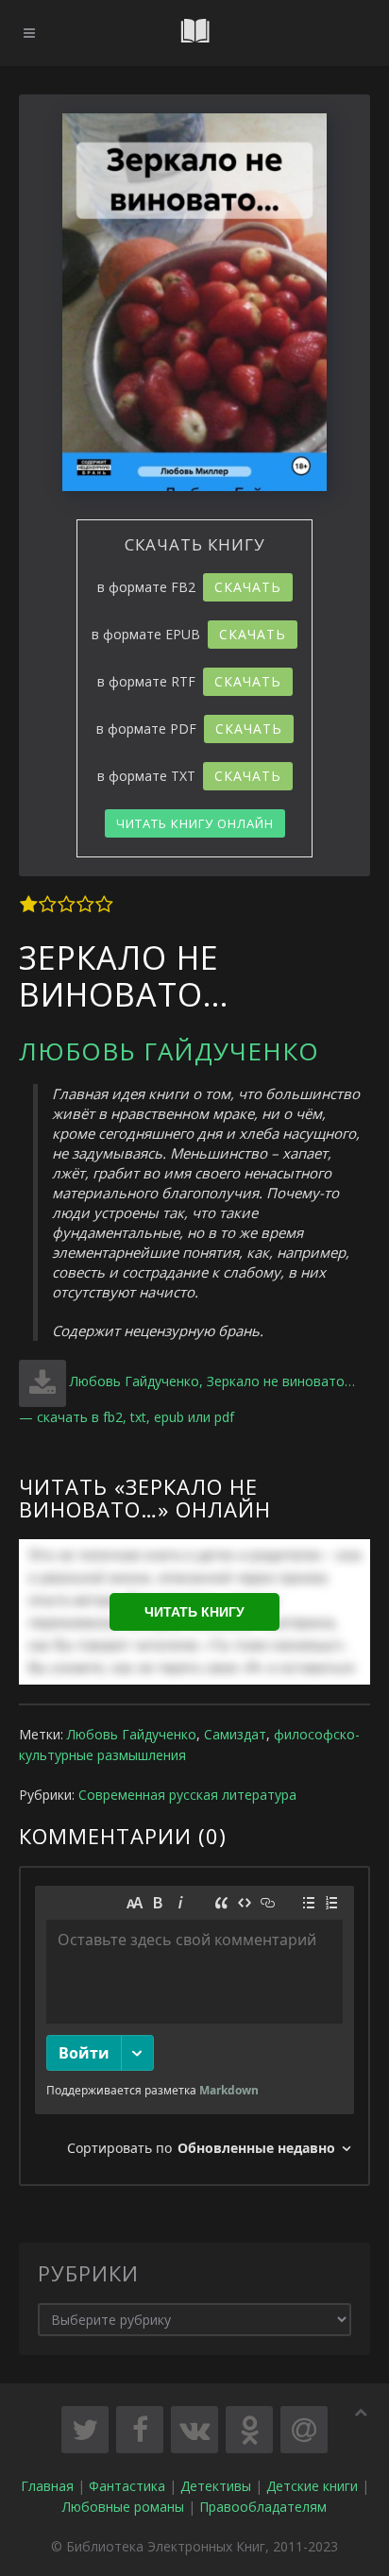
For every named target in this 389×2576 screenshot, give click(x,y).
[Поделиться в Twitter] (85, 2430)
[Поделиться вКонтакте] (194, 2430)
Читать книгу (194, 1612)
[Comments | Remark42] (194, 2026)
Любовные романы (123, 2507)
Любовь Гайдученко (169, 1051)
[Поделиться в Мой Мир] (304, 2430)
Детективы (216, 2486)
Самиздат (235, 1734)
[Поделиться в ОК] (249, 2430)
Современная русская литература (187, 1795)
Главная (47, 2486)
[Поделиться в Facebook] (140, 2430)
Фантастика (127, 2486)
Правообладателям (263, 2507)
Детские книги (312, 2486)
